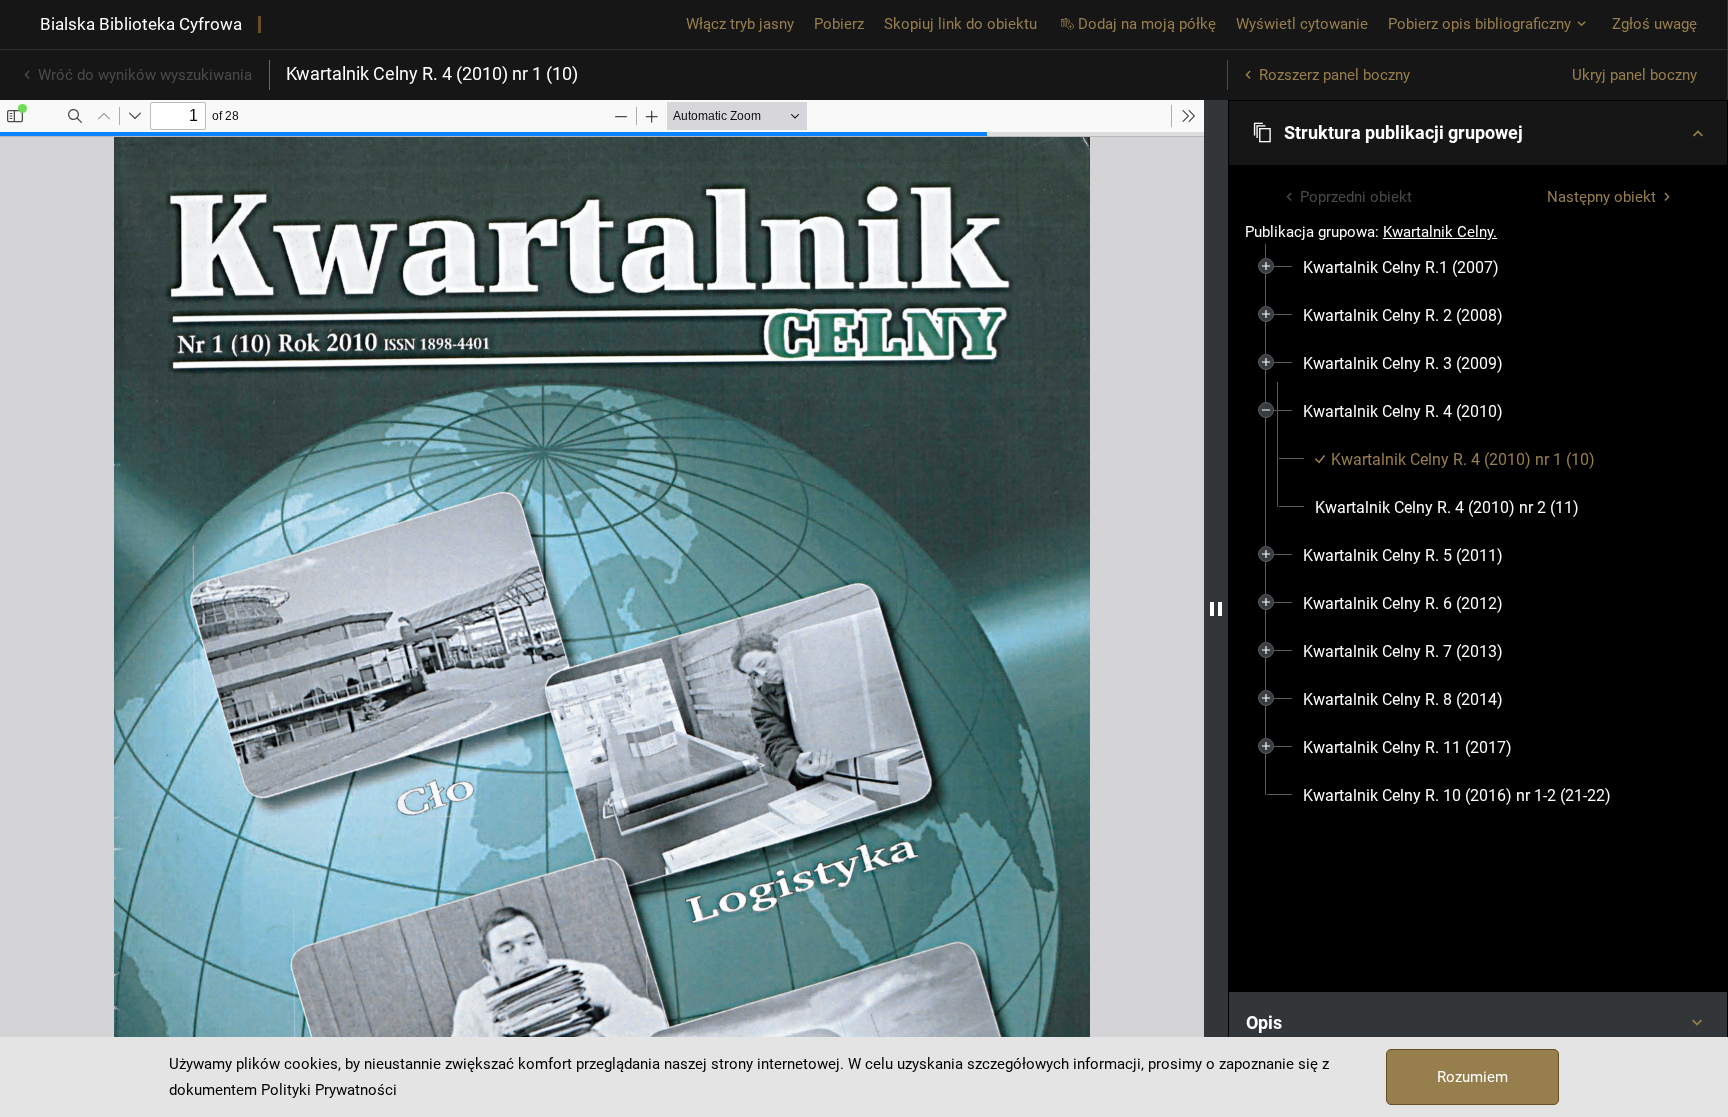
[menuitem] (1401, 268)
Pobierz (839, 24)
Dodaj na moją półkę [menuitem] (1147, 24)
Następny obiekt (1601, 197)
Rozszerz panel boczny (1334, 75)
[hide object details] (1216, 608)
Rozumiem (1472, 1077)
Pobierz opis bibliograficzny (1479, 24)
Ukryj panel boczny (1634, 75)
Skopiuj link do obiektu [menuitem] (960, 24)
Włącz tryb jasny (740, 24)
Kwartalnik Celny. (1440, 232)
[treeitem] (1478, 268)
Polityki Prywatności (329, 1090)
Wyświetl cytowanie (1302, 24)
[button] (1478, 133)
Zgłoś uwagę (1654, 24)
